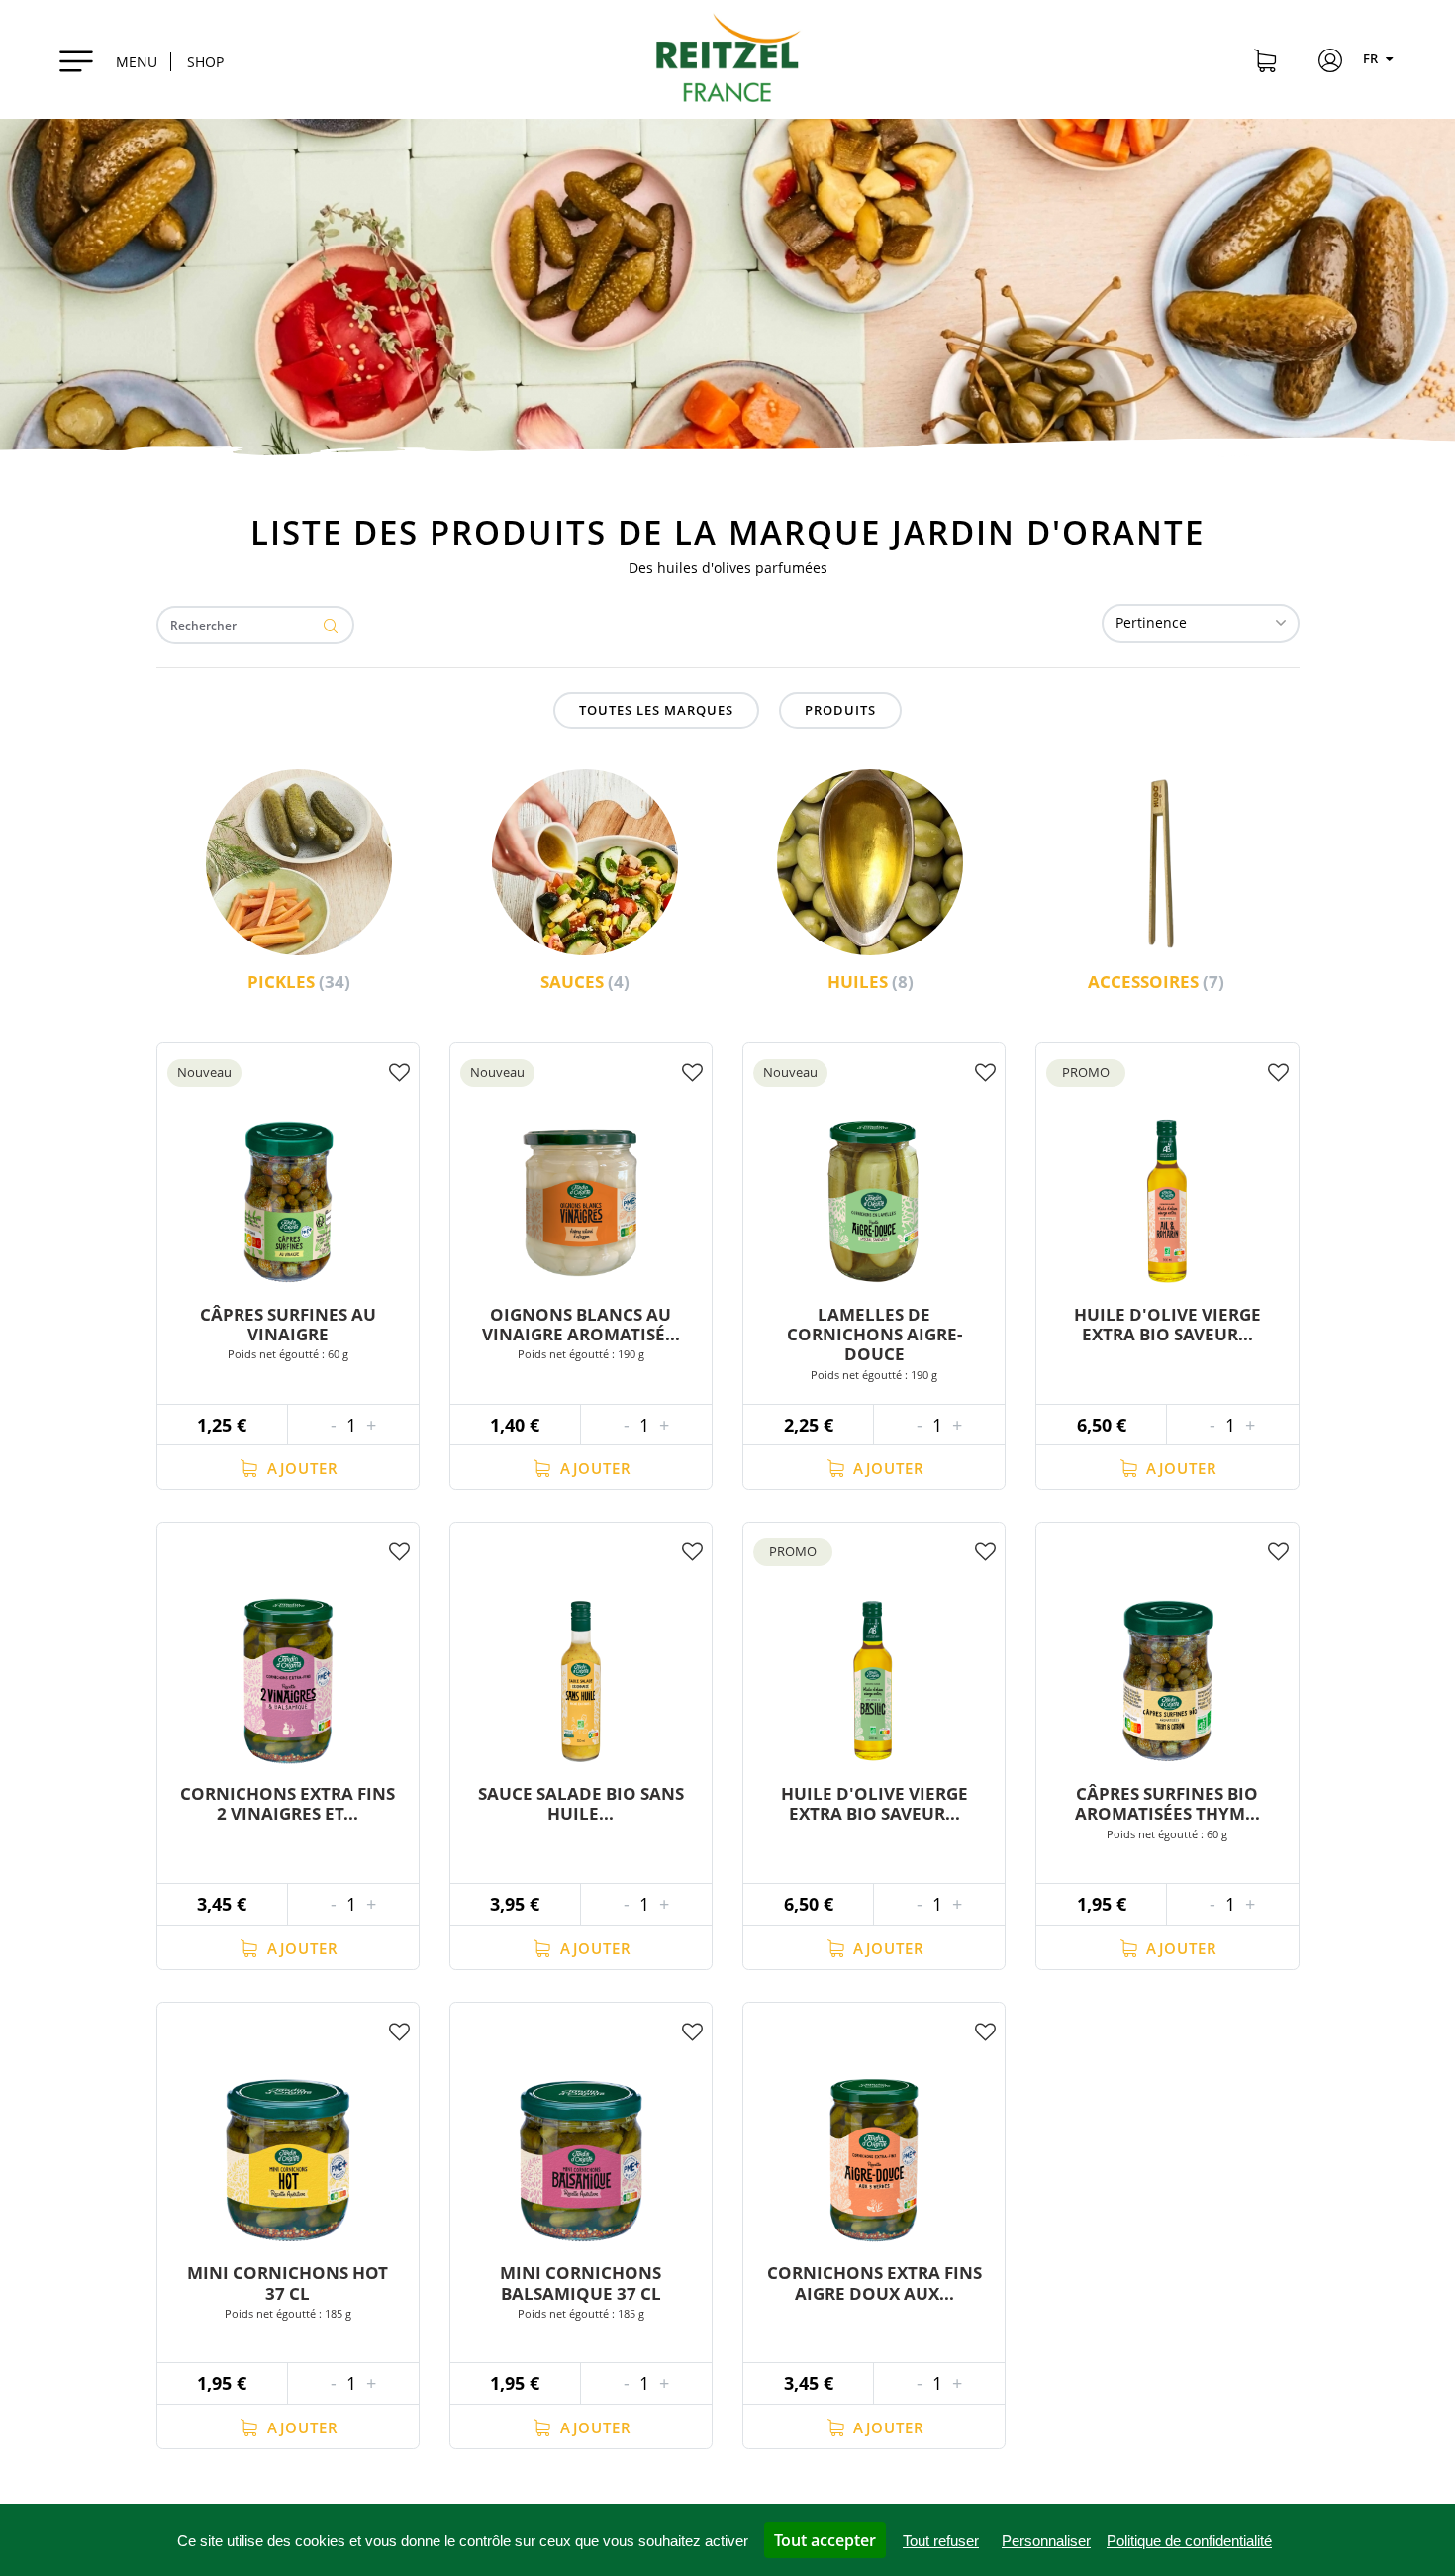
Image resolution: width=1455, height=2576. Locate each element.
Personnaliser (1046, 2541)
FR (1372, 58)
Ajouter (300, 1468)
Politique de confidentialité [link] (1189, 2541)
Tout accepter (825, 2540)
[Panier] (1265, 63)
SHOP (205, 62)
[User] (1330, 63)
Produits (840, 710)
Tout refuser (941, 2541)
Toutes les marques (656, 710)
